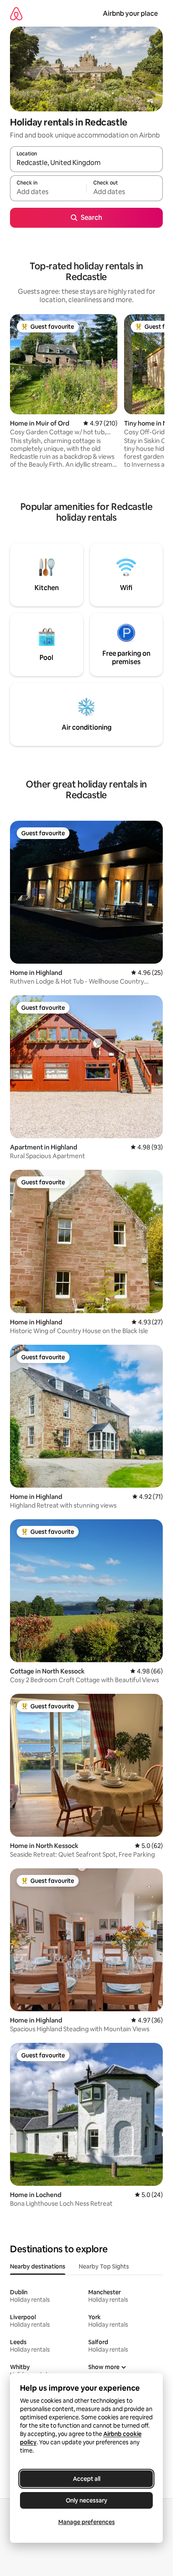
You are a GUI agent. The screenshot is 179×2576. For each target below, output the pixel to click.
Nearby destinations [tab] (38, 2266)
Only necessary (87, 2500)
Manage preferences (87, 2522)
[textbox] (48, 192)
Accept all (87, 2479)
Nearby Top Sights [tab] (104, 2266)
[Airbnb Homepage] (16, 14)
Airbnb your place (130, 14)
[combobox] (86, 163)
